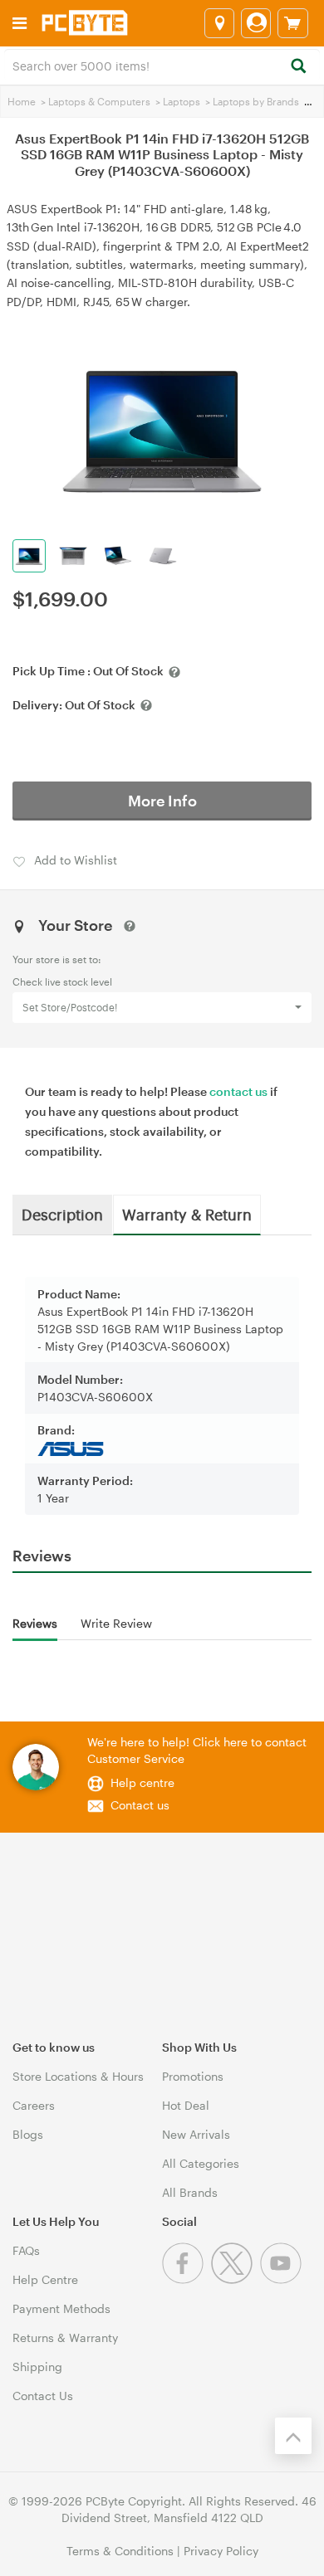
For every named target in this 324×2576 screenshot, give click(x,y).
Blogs (28, 2134)
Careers (34, 2105)
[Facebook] (187, 2279)
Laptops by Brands (256, 101)
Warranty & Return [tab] (187, 1214)
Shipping (37, 2367)
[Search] (298, 67)
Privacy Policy (221, 2551)
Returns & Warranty (65, 2337)
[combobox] (162, 65)
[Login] (256, 23)
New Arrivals (196, 2134)
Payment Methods (61, 2308)
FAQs (26, 2250)
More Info (162, 801)
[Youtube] (283, 2279)
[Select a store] (219, 23)
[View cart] (293, 23)
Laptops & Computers (99, 101)
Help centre (142, 1782)
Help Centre (45, 2279)
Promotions (193, 2076)
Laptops (182, 101)
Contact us (140, 1805)
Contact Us (43, 2396)
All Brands (190, 2192)
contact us (238, 1091)
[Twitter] (236, 2279)
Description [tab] (62, 1214)
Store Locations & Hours (78, 2076)
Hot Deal (186, 2105)
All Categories (201, 2163)
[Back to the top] (293, 2436)
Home (22, 101)
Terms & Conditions (120, 2551)
